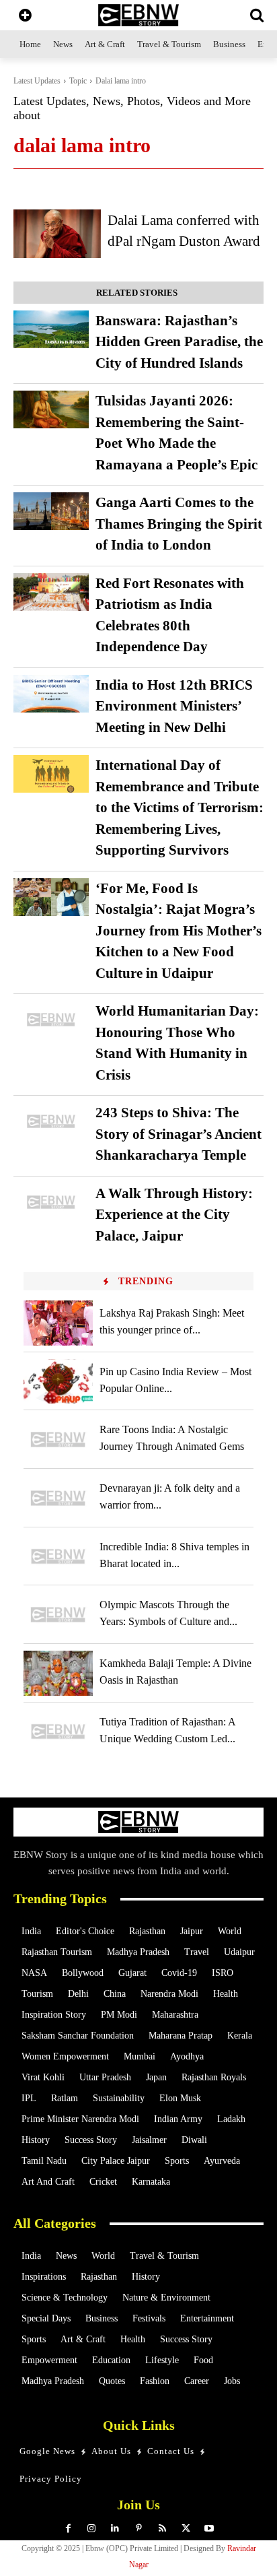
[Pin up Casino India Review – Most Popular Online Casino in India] (58, 1382)
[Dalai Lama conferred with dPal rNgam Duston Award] (57, 234)
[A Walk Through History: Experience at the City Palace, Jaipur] (51, 1202)
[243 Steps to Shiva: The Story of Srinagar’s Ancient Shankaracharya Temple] (51, 1121)
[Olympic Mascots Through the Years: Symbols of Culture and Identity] (58, 1615)
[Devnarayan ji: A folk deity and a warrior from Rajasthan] (58, 1498)
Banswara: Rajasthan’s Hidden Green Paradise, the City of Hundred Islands (179, 342)
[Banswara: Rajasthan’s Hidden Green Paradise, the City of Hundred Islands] (51, 329)
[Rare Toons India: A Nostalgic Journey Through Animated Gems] (58, 1440)
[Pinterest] (139, 2529)
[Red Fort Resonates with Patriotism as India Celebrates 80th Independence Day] (51, 592)
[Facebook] (68, 2529)
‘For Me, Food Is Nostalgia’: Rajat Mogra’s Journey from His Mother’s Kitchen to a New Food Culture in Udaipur (179, 931)
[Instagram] (92, 2529)
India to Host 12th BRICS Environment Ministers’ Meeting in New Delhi (174, 706)
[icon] (25, 16)
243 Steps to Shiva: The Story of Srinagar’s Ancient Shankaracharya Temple (179, 1134)
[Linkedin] (115, 2529)
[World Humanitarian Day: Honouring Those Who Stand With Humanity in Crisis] (51, 1020)
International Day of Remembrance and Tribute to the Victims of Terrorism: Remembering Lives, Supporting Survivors (180, 807)
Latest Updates (37, 81)
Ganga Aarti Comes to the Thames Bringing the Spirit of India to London (179, 524)
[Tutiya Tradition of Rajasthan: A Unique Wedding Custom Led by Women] (58, 1732)
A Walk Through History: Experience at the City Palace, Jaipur (174, 1215)
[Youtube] (209, 2529)
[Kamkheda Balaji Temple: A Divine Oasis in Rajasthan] (58, 1673)
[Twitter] (186, 2529)
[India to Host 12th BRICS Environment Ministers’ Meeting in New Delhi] (51, 694)
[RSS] (162, 2529)
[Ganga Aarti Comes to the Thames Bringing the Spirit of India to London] (51, 511)
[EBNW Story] (138, 15)
